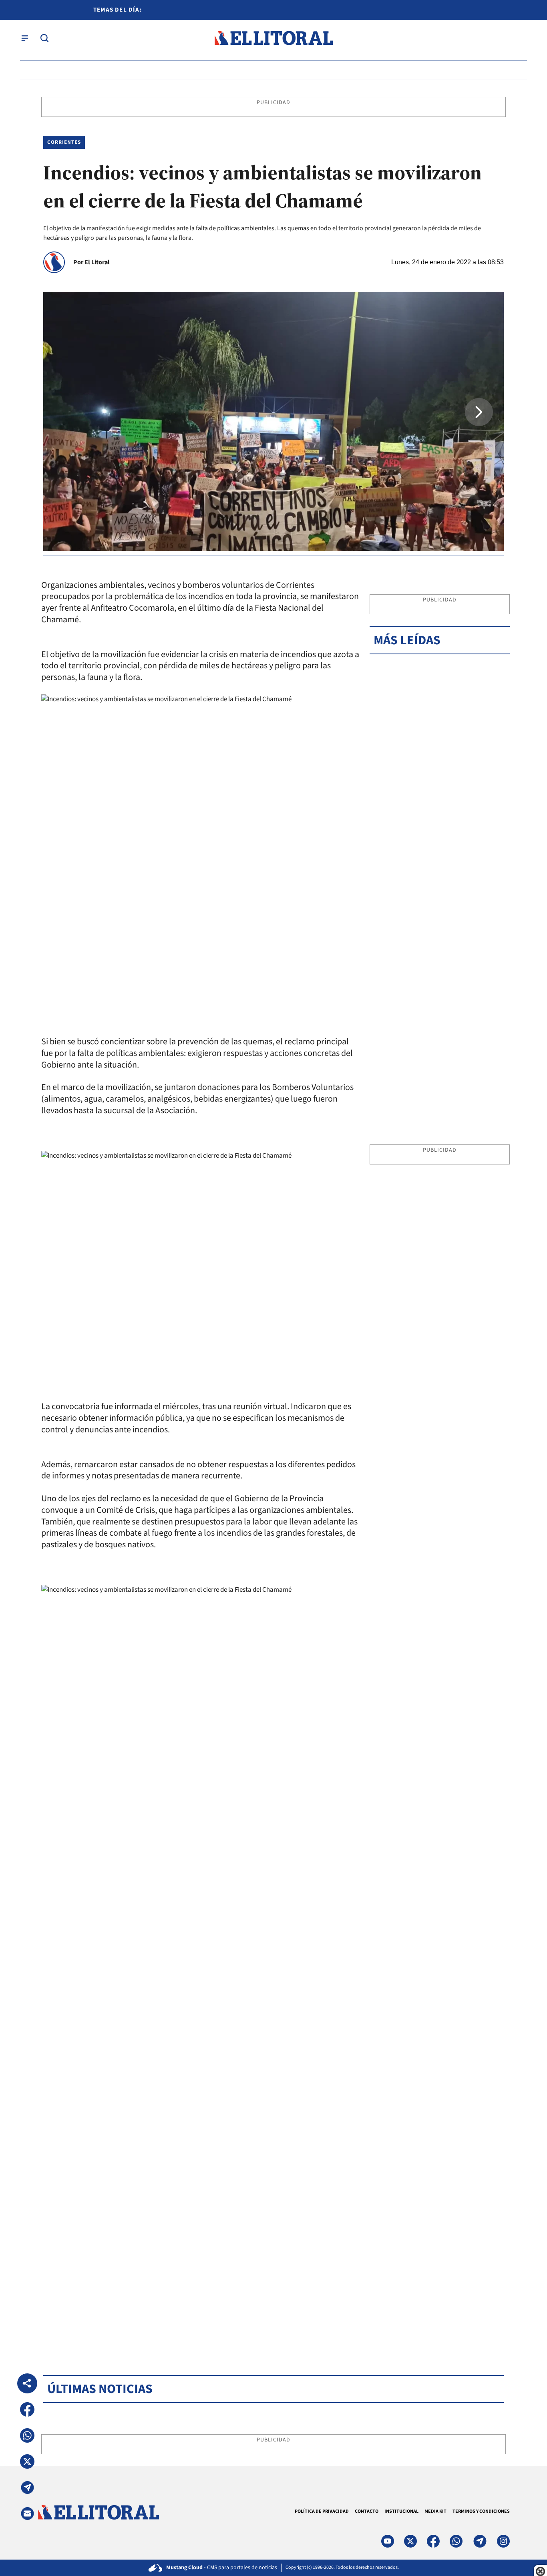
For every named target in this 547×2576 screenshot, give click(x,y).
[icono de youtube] (388, 2541)
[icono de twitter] (410, 2541)
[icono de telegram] (480, 2541)
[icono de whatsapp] (456, 2541)
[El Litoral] (273, 38)
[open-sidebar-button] (25, 38)
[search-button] (44, 38)
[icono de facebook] (433, 2541)
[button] (479, 412)
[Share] (27, 2383)
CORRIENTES (64, 142)
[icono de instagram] (503, 2541)
